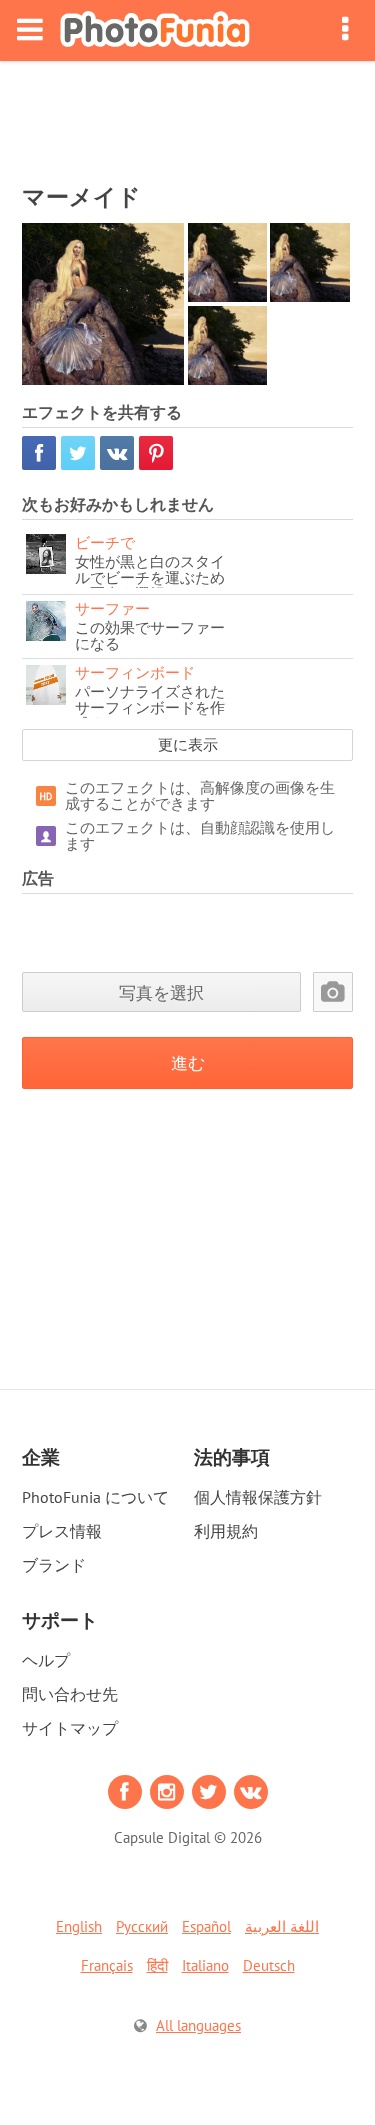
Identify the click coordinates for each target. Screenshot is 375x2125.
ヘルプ (46, 1660)
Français (107, 1965)
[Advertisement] (188, 116)
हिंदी (157, 1965)
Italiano (205, 1965)
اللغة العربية (282, 1926)
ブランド (54, 1565)
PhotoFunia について (95, 1497)
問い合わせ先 (70, 1694)
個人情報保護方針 (258, 1497)
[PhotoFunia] (155, 30)
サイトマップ (70, 1728)
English (79, 1926)
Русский (142, 1926)
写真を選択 (161, 992)
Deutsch (269, 1965)
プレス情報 (62, 1531)
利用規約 (226, 1531)
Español (206, 1926)
